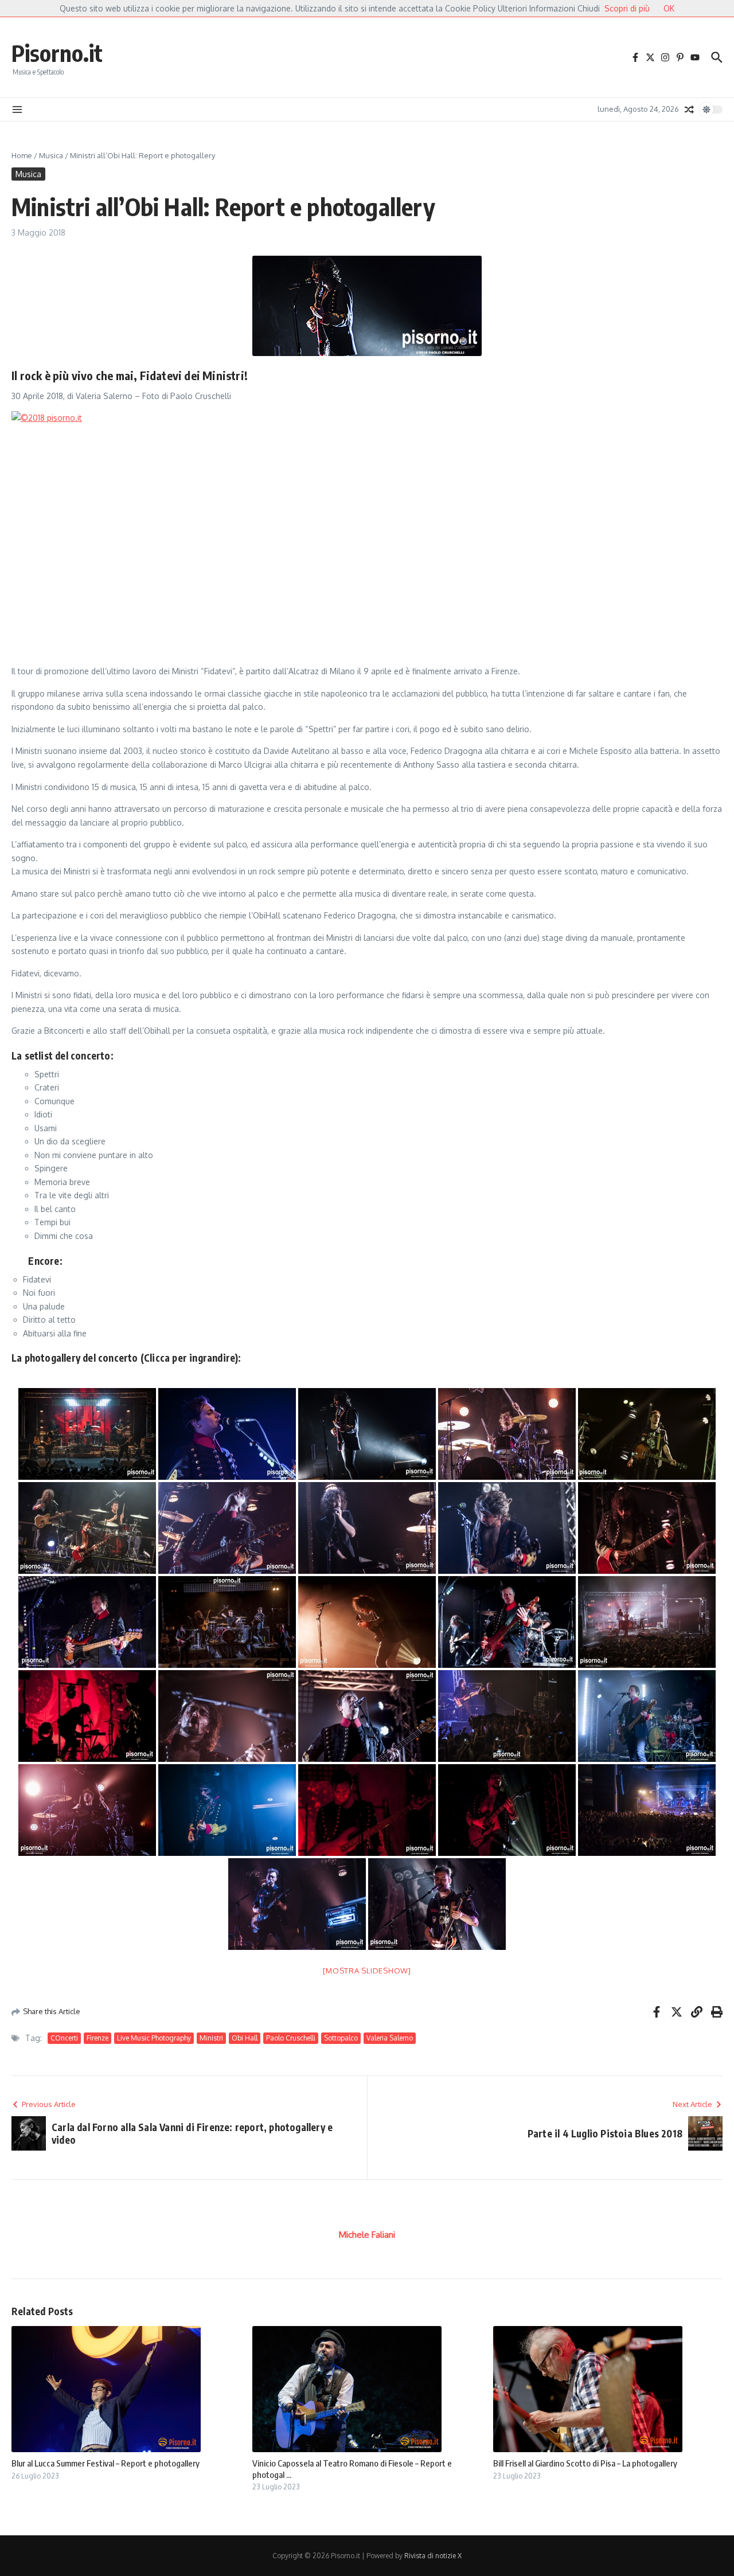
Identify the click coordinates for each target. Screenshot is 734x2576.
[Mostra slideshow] (367, 1971)
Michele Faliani (367, 2235)
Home (22, 155)
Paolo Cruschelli (291, 2038)
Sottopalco (341, 2038)
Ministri (211, 2038)
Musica (51, 155)
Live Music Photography (154, 2038)
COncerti (64, 2038)
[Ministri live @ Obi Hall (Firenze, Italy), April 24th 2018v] (87, 1434)
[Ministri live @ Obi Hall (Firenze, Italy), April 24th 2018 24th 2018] (87, 1716)
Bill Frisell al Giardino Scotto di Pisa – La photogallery (585, 2463)
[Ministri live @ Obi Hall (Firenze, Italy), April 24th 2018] (227, 1434)
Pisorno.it (57, 53)
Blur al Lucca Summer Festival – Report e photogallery (106, 2463)
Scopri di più (627, 8)
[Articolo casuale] (689, 110)
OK (669, 8)
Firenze (97, 2038)
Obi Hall (245, 2038)
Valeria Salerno (390, 2038)
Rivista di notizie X (433, 2556)
